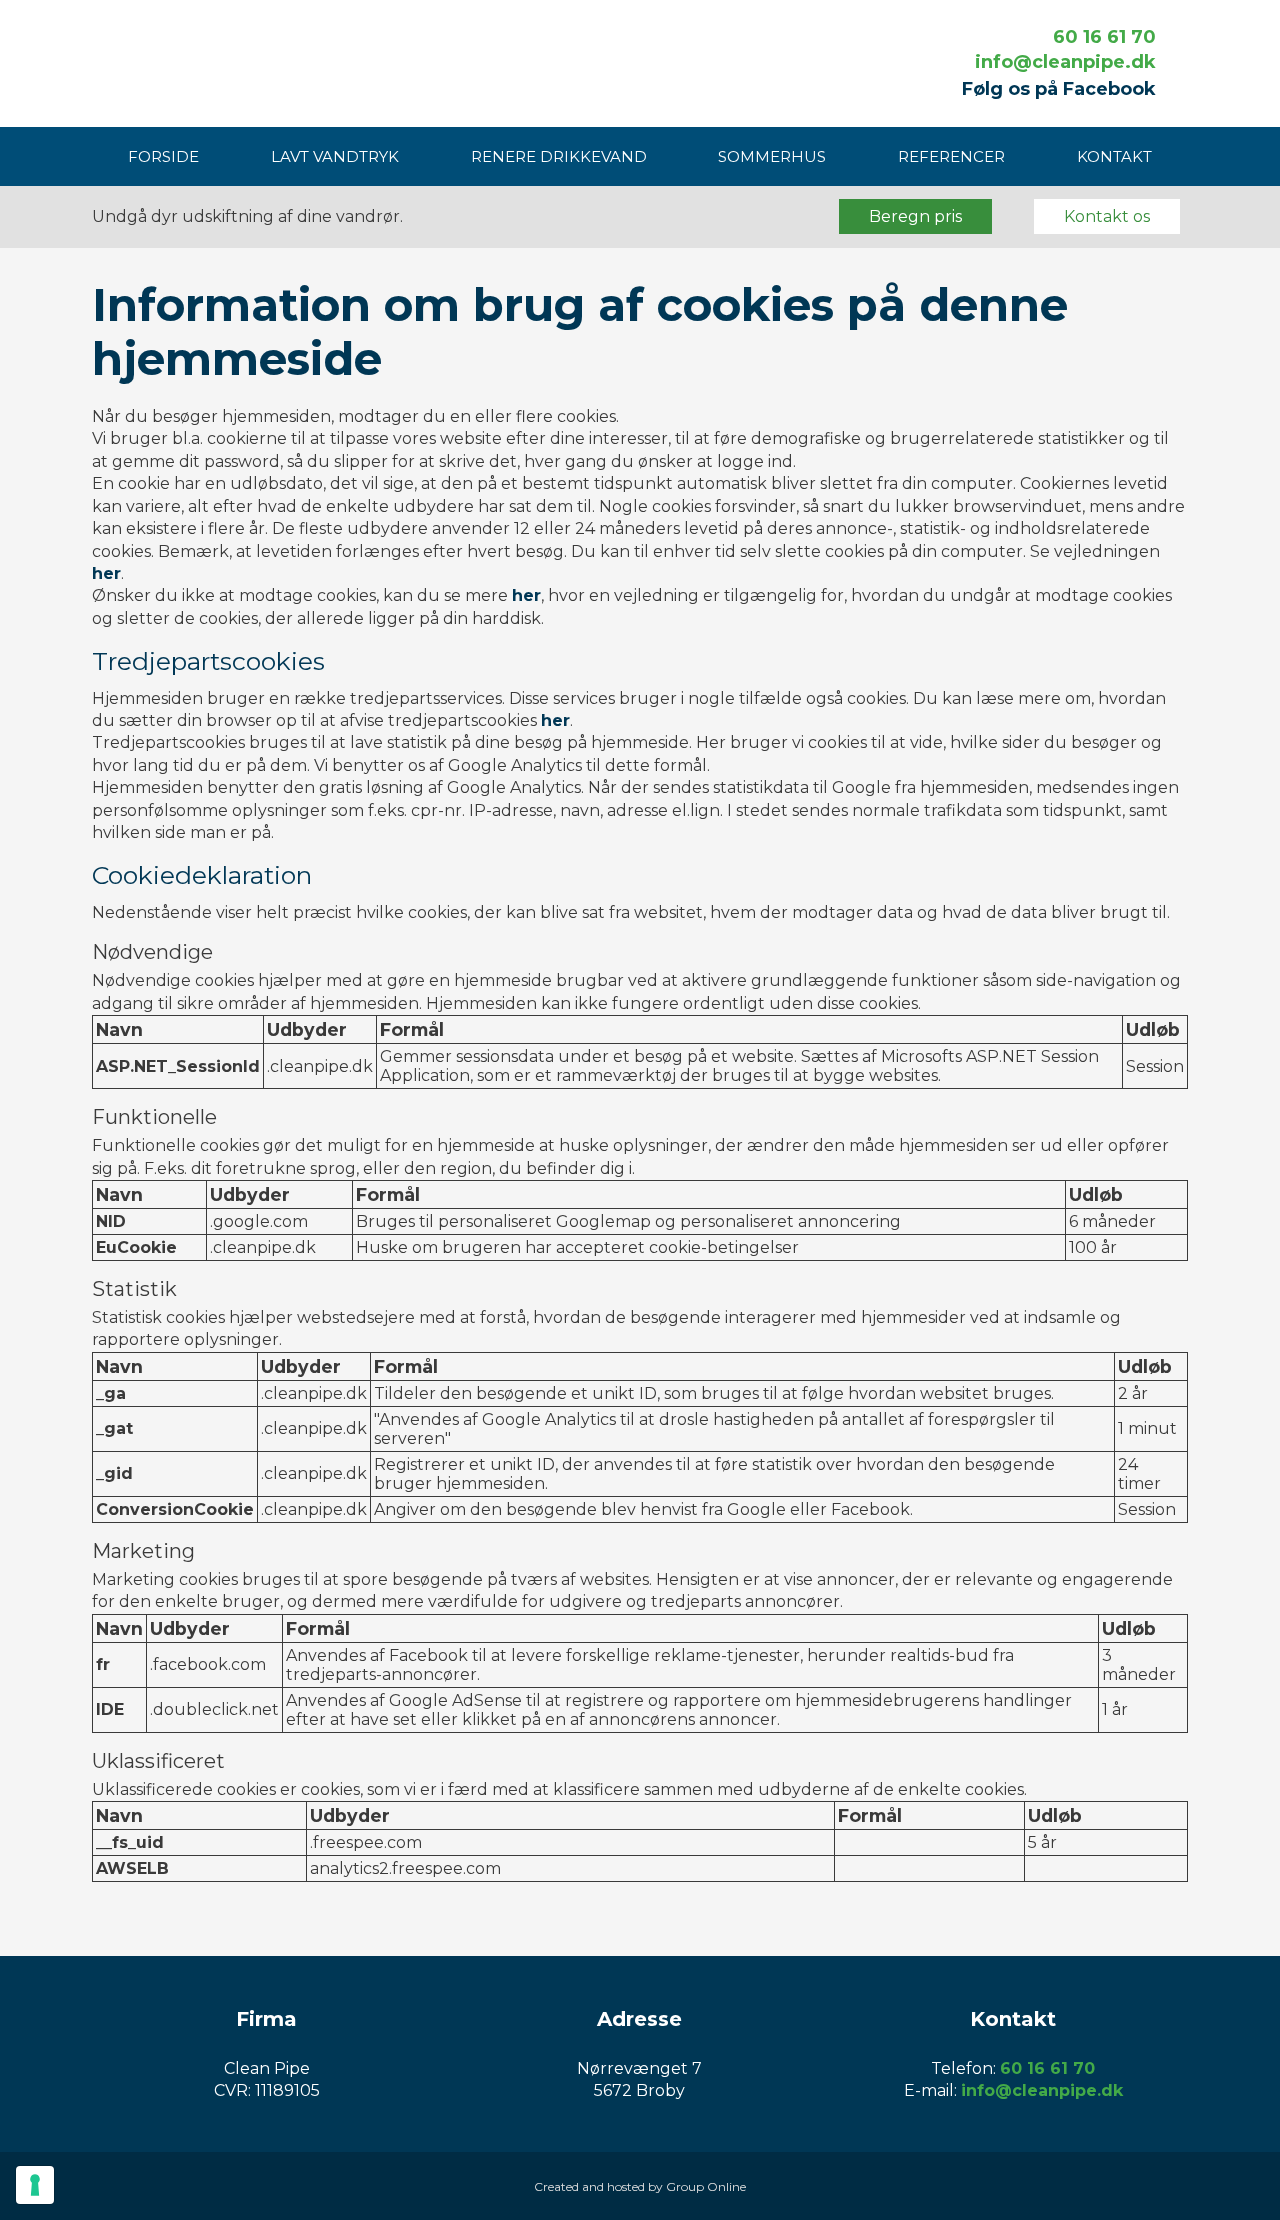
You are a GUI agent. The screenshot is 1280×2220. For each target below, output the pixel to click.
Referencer (951, 156)
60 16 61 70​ (1104, 37)
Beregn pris (915, 216)
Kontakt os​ (1107, 216)
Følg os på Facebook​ (1059, 89)
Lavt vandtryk (335, 156)
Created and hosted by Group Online (640, 2186)
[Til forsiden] (219, 61)
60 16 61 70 (1047, 2068)
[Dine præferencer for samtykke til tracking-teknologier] (35, 2185)
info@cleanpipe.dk (1065, 62)
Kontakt (1114, 156)
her (106, 573)
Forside (163, 156)
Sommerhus (772, 156)
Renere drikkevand (559, 156)
